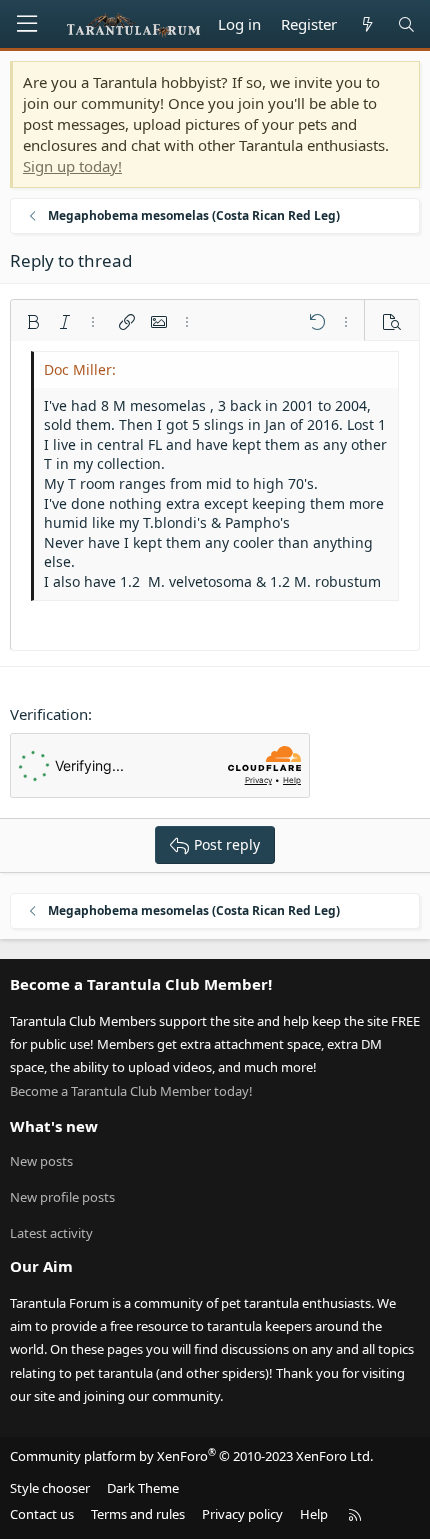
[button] (33, 322)
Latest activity (51, 1233)
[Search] (406, 24)
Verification (49, 714)
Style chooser (50, 1488)
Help (314, 1514)
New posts (41, 1161)
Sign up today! (72, 166)
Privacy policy (242, 1514)
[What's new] (366, 24)
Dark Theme (143, 1488)
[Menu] (27, 24)
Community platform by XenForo (191, 1456)
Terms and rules (138, 1514)
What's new (54, 1126)
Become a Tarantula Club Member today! (131, 1091)
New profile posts (62, 1197)
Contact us (42, 1514)
